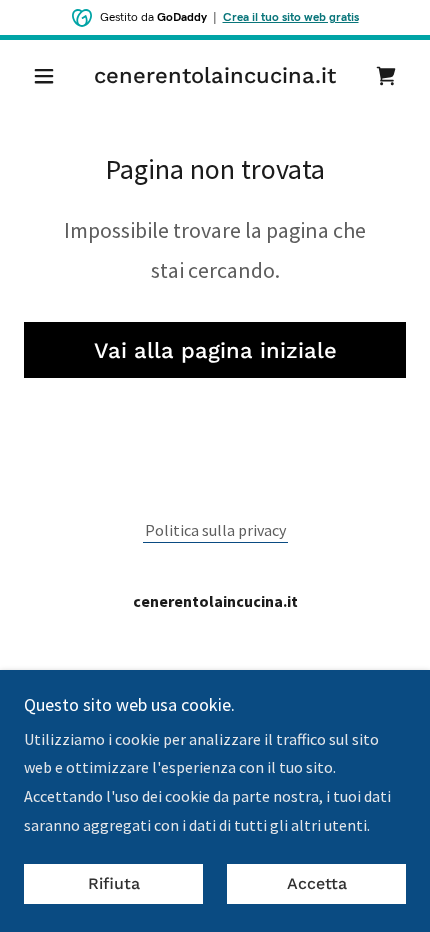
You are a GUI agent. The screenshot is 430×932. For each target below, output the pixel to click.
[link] (214, 76)
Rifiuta (114, 884)
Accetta (317, 884)
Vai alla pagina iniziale (215, 350)
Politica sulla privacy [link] (215, 530)
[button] (52, 76)
